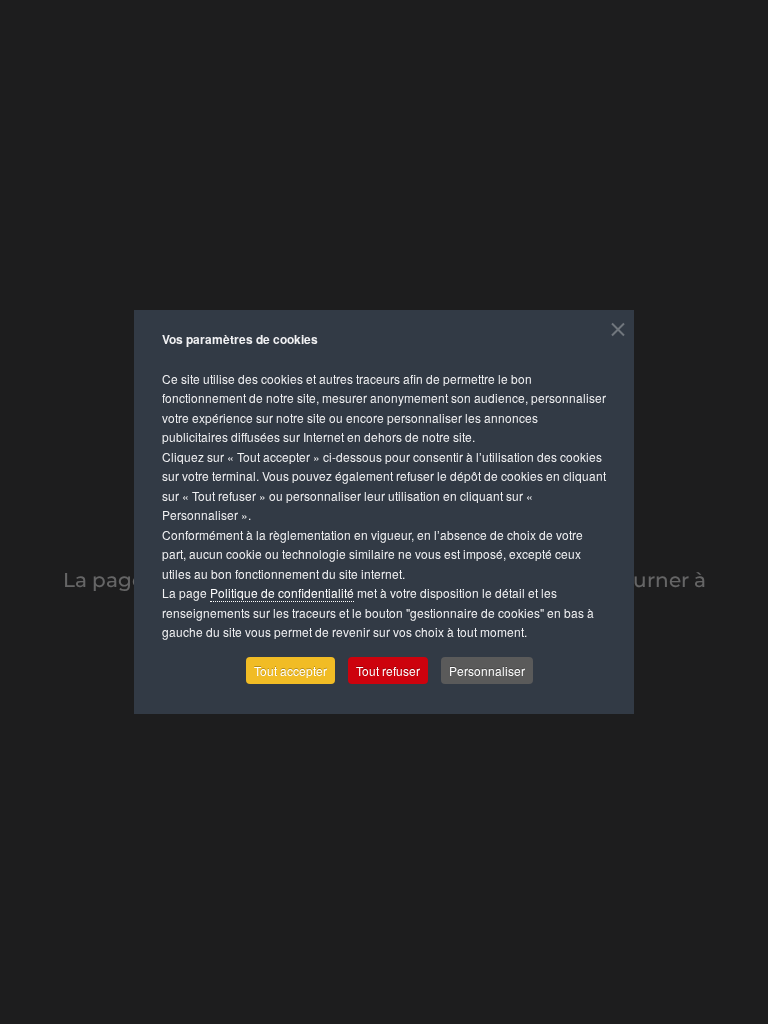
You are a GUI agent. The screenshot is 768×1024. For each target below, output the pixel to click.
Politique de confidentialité (282, 592)
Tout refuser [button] (388, 670)
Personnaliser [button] (487, 670)
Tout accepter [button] (290, 670)
